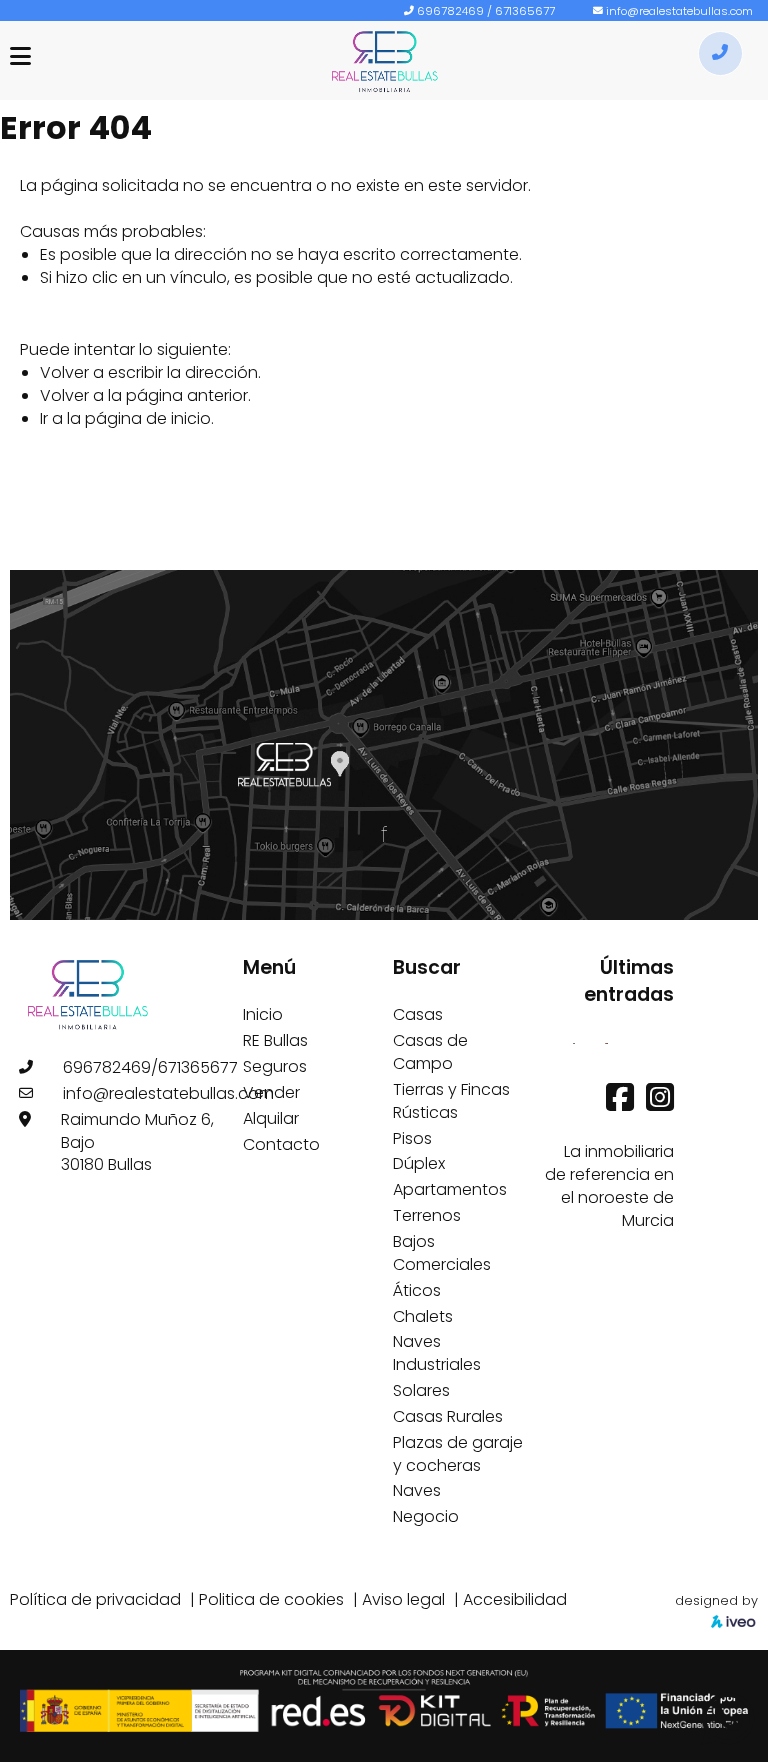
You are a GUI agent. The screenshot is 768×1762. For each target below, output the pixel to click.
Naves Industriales (437, 1353)
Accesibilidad (515, 1599)
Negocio (426, 1516)
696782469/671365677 (150, 1067)
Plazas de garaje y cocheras (458, 1454)
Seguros (275, 1066)
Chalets (423, 1316)
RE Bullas (275, 1040)
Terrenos (427, 1215)
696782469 (450, 11)
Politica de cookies (271, 1599)
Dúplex (419, 1163)
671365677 (525, 11)
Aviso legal (403, 1599)
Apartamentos (450, 1189)
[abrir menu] (20, 56)
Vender (271, 1092)
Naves (417, 1490)
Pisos (412, 1138)
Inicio (263, 1014)
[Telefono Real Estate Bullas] (720, 53)
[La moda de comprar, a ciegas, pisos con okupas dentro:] (606, 1042)
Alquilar (271, 1118)
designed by (716, 1600)
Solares (421, 1390)
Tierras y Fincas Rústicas (451, 1101)
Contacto (281, 1144)
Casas (418, 1014)
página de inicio (148, 418)
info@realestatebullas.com (679, 11)
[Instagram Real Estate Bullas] (660, 1103)
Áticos (417, 1290)
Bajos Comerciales (442, 1253)
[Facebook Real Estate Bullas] (622, 1103)
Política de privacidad (95, 1599)
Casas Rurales (448, 1416)
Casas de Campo (430, 1052)
